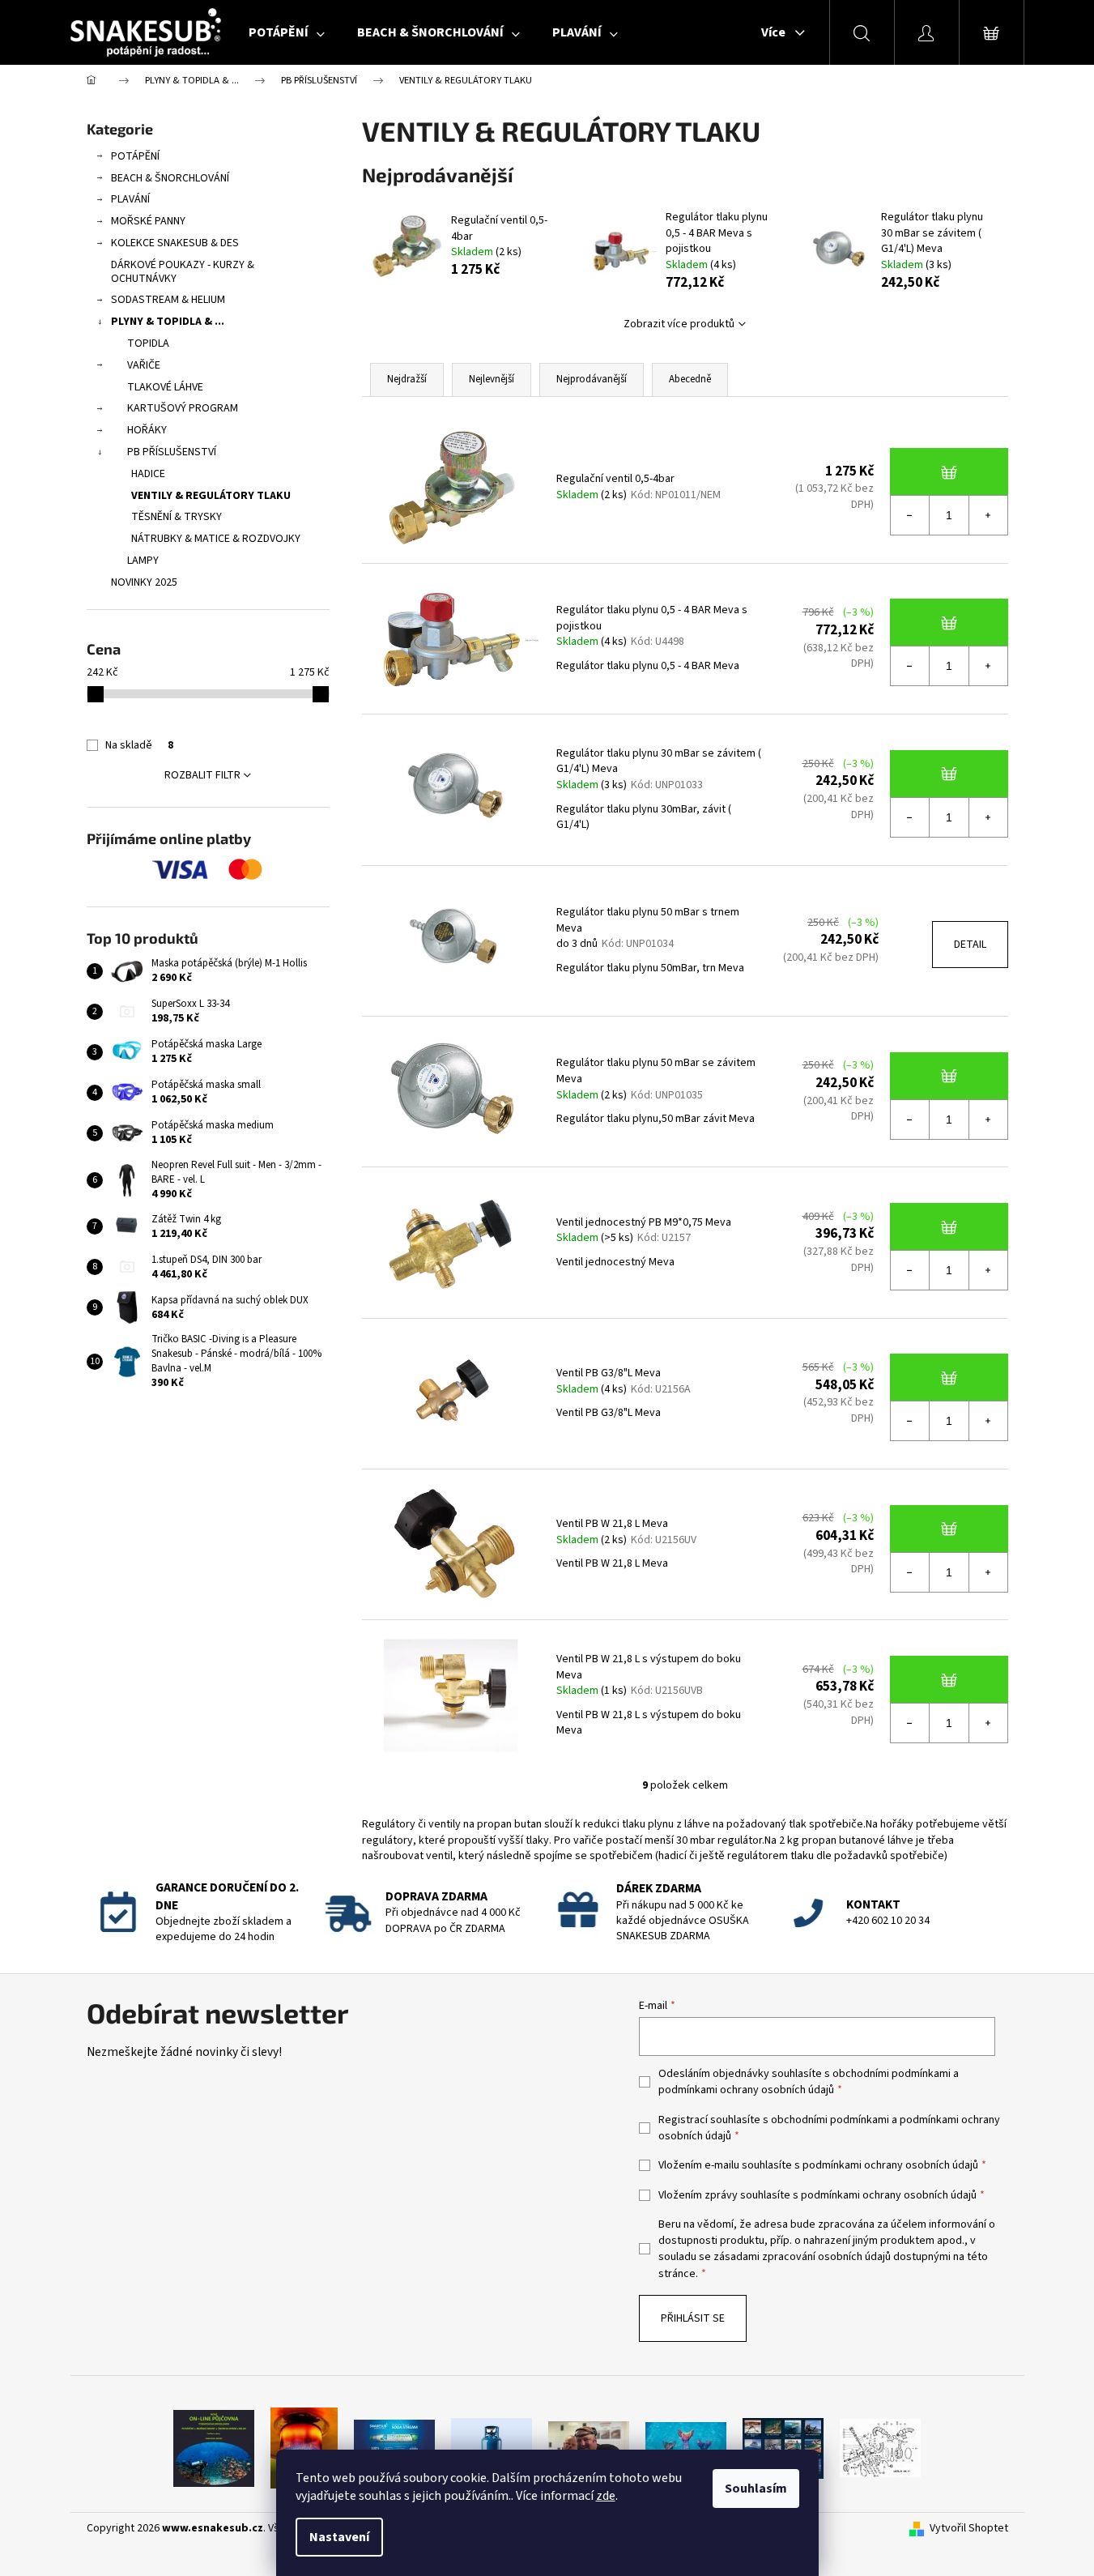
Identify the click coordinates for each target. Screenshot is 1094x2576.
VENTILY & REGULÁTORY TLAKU (211, 496)
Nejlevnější (492, 379)
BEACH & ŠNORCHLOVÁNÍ (170, 178)
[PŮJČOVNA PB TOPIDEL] (304, 2447)
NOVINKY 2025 (144, 582)
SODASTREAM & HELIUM (168, 300)
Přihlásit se (693, 2318)
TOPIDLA (148, 343)
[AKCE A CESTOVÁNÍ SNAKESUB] (783, 2447)
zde (606, 2496)
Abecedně (690, 379)
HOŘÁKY (147, 430)
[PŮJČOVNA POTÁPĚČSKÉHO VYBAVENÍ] (214, 2447)
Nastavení (339, 2537)
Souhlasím (756, 2489)
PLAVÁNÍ (130, 199)
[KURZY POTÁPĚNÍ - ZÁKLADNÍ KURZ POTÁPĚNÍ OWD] (589, 2447)
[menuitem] (287, 32)
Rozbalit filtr (202, 775)
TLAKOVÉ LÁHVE (165, 387)
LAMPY (143, 561)
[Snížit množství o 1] (910, 515)
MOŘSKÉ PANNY (148, 221)
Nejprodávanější (592, 379)
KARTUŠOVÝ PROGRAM (183, 408)
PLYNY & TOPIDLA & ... (168, 322)
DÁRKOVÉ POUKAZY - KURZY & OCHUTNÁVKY (183, 272)
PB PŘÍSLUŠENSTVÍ (172, 452)
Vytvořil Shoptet (969, 2529)
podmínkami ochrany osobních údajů (746, 2090)
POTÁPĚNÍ (135, 156)
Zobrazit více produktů (679, 324)
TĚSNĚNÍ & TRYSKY (177, 517)
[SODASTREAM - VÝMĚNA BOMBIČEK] (394, 2447)
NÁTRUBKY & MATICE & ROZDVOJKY (216, 539)
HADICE (148, 474)
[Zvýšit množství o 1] (988, 515)
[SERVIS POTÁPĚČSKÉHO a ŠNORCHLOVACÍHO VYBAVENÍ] (880, 2447)
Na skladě (139, 745)
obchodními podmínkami (892, 2074)
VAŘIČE (144, 365)
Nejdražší (407, 379)
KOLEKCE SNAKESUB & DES (175, 243)
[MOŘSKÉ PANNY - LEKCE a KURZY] (686, 2447)
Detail (970, 945)
